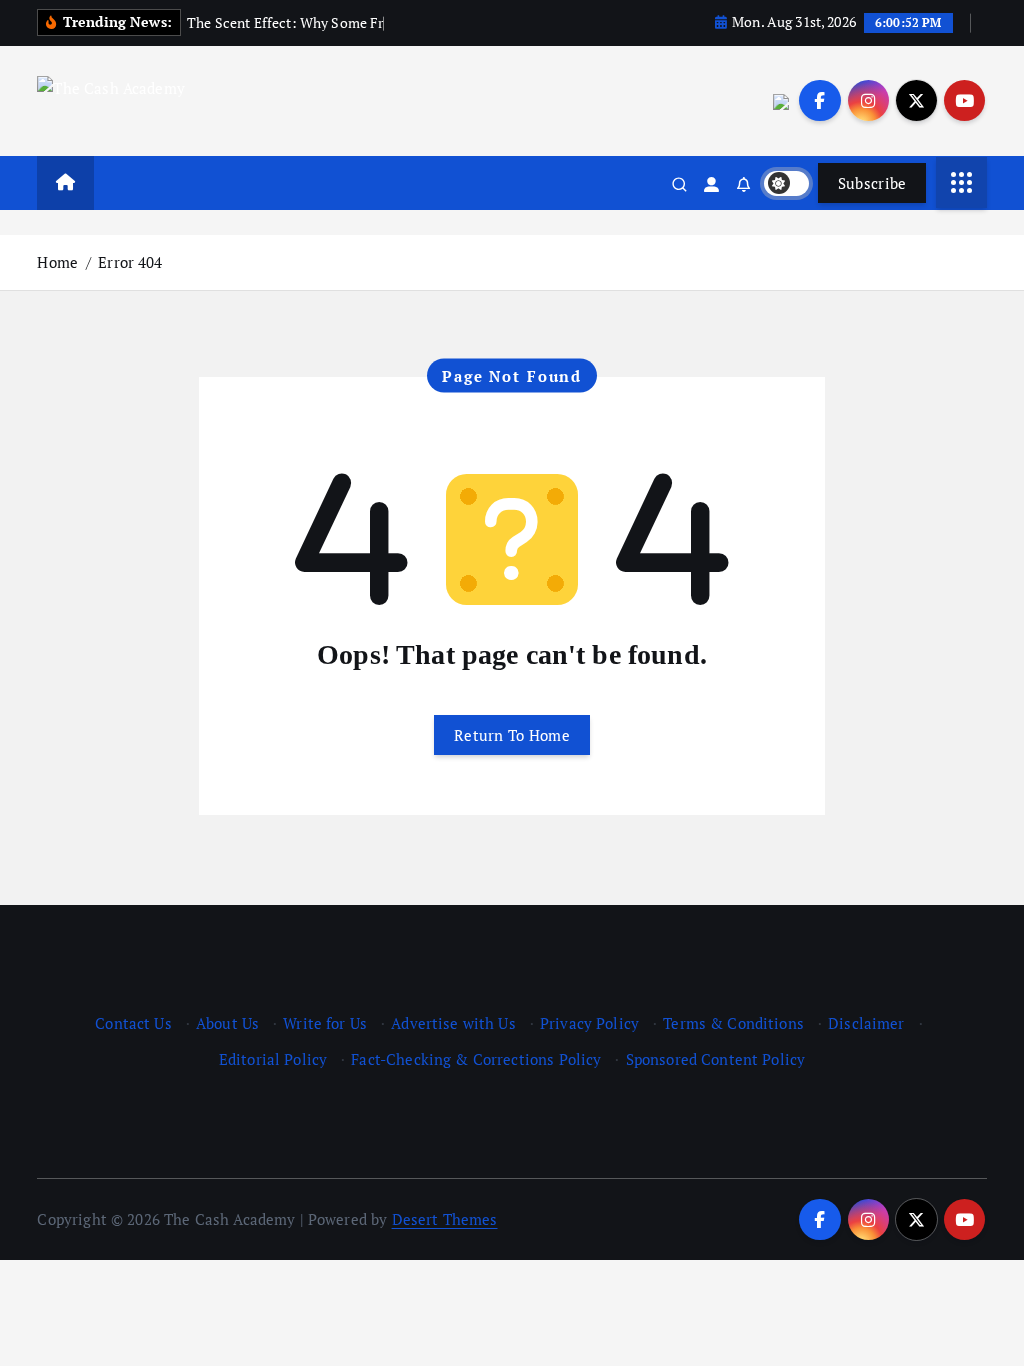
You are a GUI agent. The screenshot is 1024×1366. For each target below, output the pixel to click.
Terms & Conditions (733, 1023)
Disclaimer (866, 1023)
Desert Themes (445, 1219)
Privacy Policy (589, 1023)
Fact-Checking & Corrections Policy (476, 1059)
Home (57, 262)
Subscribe (872, 183)
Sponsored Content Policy (716, 1059)
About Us (227, 1023)
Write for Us (325, 1023)
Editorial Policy (273, 1059)
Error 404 (130, 262)
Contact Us (133, 1023)
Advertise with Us (453, 1023)
